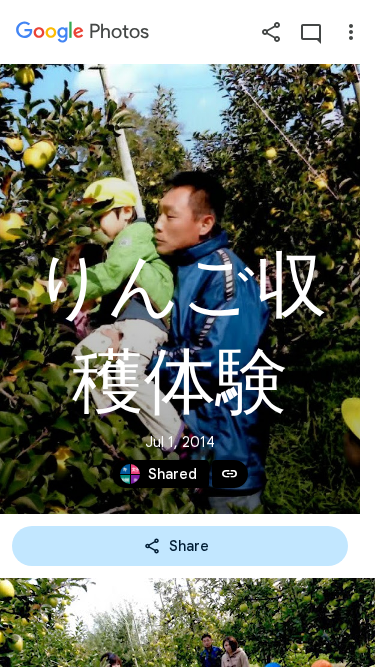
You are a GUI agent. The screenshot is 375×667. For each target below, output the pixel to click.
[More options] (351, 32)
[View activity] (311, 32)
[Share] (271, 32)
